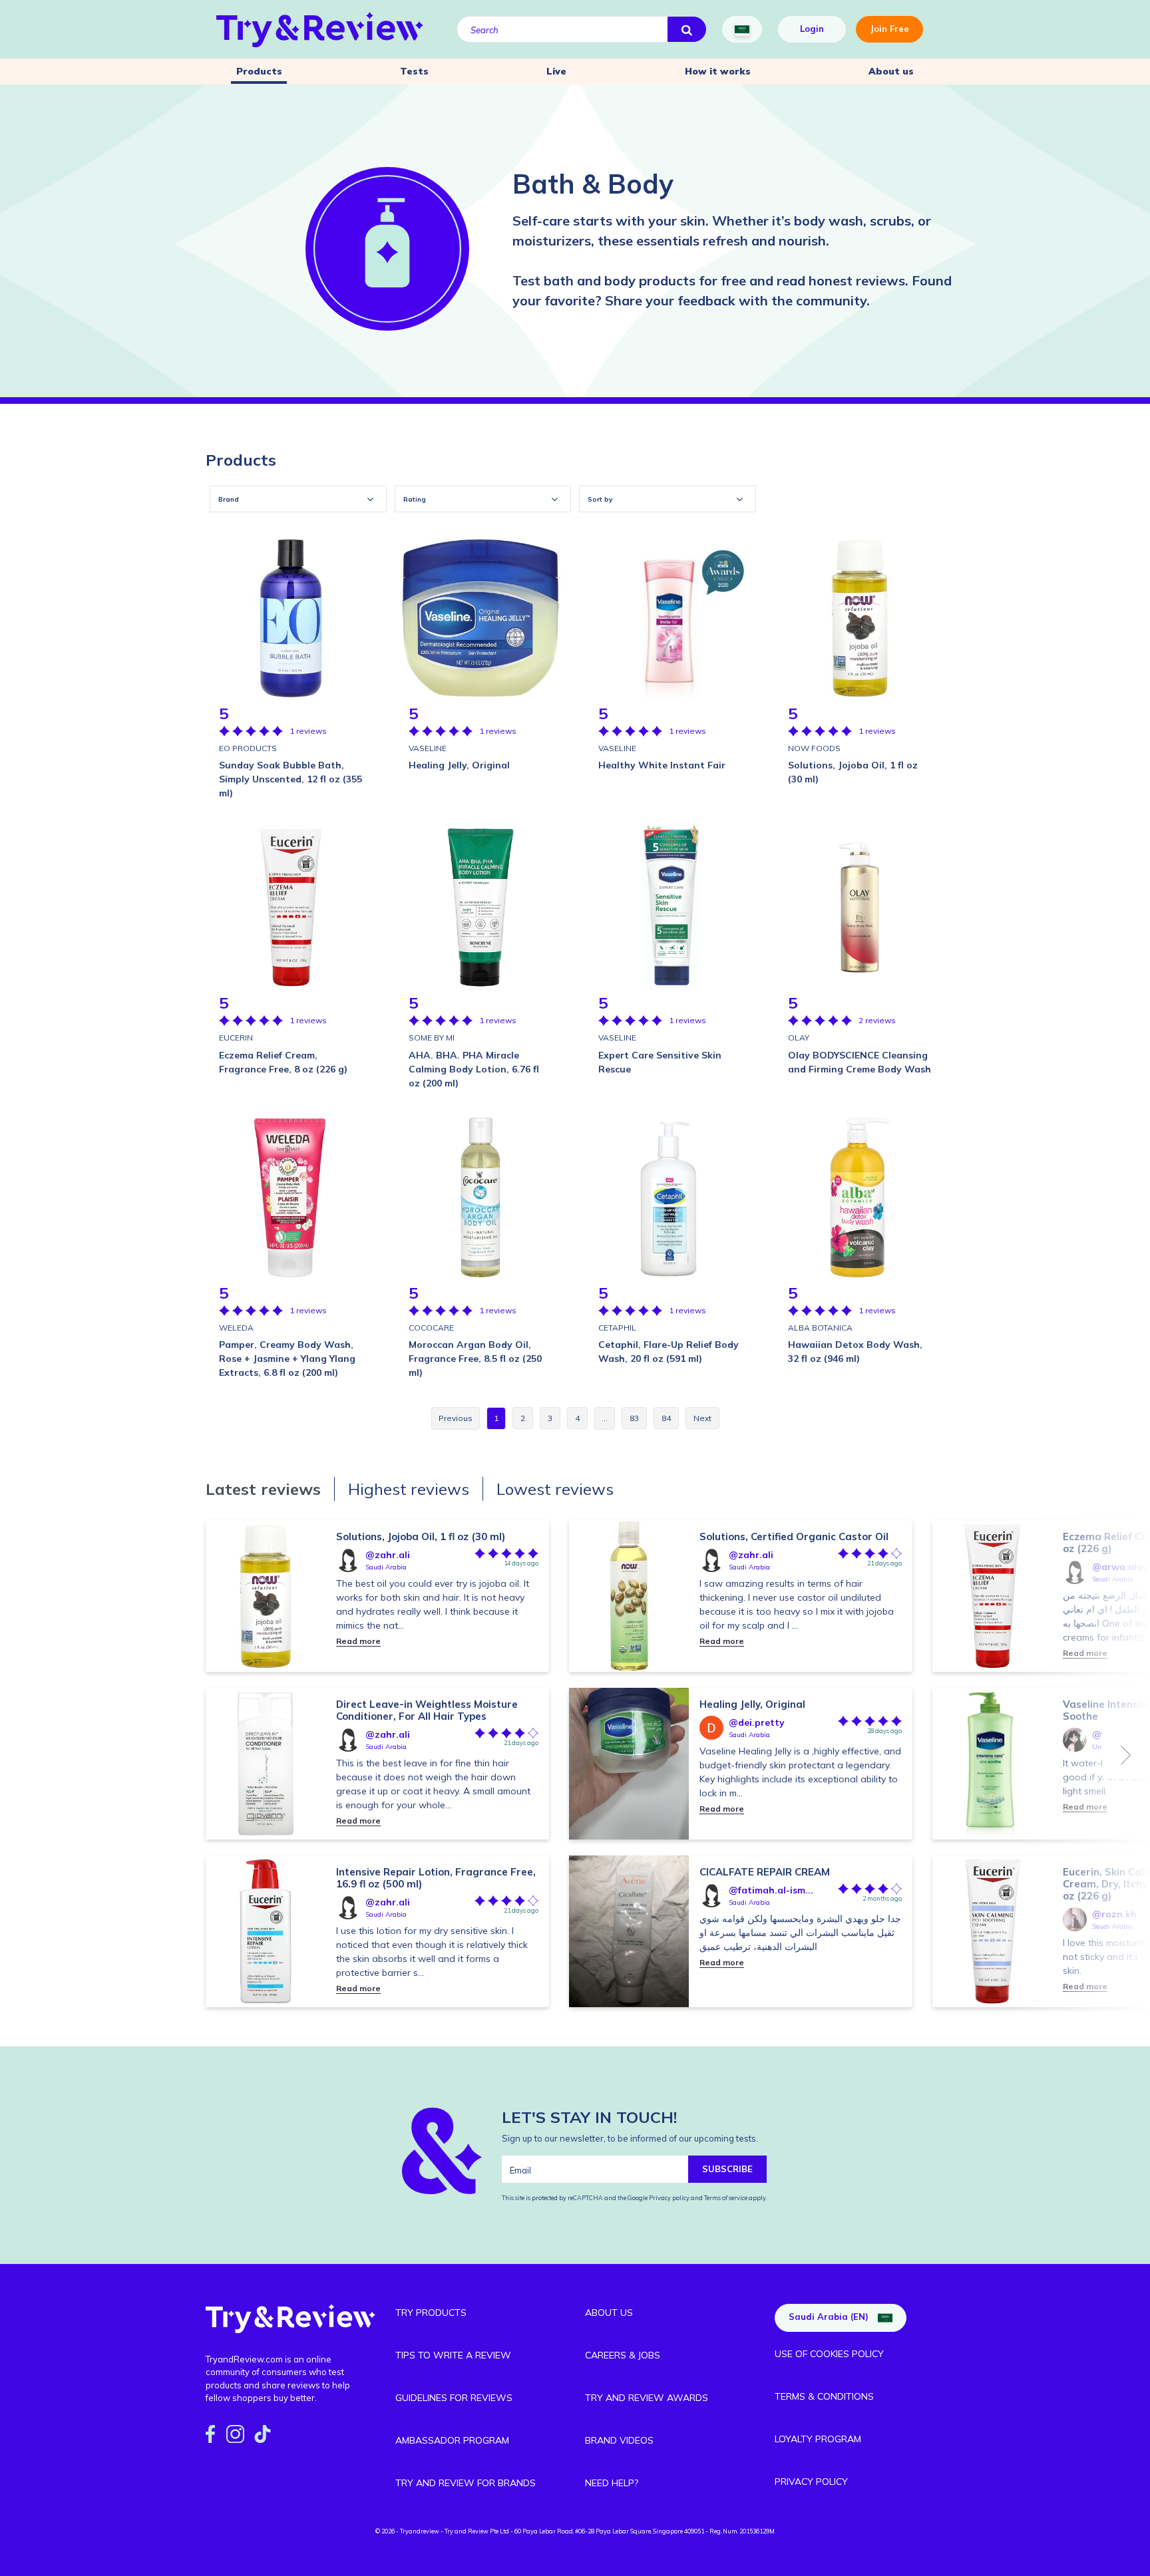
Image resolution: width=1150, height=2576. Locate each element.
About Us (609, 2313)
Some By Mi (432, 1038)
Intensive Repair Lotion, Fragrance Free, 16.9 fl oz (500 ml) (436, 1878)
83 (634, 1418)
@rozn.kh (1114, 1914)
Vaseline (428, 748)
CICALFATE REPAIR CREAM (765, 1872)
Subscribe (727, 2169)
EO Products (248, 748)
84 (666, 1418)
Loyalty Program (818, 2439)
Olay (799, 1038)
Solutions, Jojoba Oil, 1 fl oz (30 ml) (421, 1536)
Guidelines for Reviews (454, 2398)
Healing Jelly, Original (752, 1704)
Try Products (431, 2313)
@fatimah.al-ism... (771, 1890)
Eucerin (236, 1038)
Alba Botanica (820, 1328)
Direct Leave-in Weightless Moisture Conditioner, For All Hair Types (427, 1710)
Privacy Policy (811, 2482)
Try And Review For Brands (466, 2483)
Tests (414, 71)
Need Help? (612, 2483)
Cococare (431, 1328)
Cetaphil (617, 1328)
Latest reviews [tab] (263, 1489)
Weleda (236, 1328)
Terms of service (725, 2198)
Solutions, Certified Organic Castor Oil (794, 1536)
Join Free (889, 29)
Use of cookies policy (829, 2354)
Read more (358, 1641)
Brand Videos (619, 2440)
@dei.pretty (757, 1722)
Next (1126, 1755)
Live (556, 71)
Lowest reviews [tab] (555, 1489)
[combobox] (298, 499)
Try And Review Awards (647, 2398)
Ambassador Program (452, 2440)
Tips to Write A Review (453, 2355)
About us (891, 71)
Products (259, 71)
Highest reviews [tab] (409, 1489)
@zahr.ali (388, 1555)
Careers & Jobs (623, 2355)
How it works (718, 71)
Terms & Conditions (824, 2396)
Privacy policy (670, 2198)
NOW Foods (814, 748)
